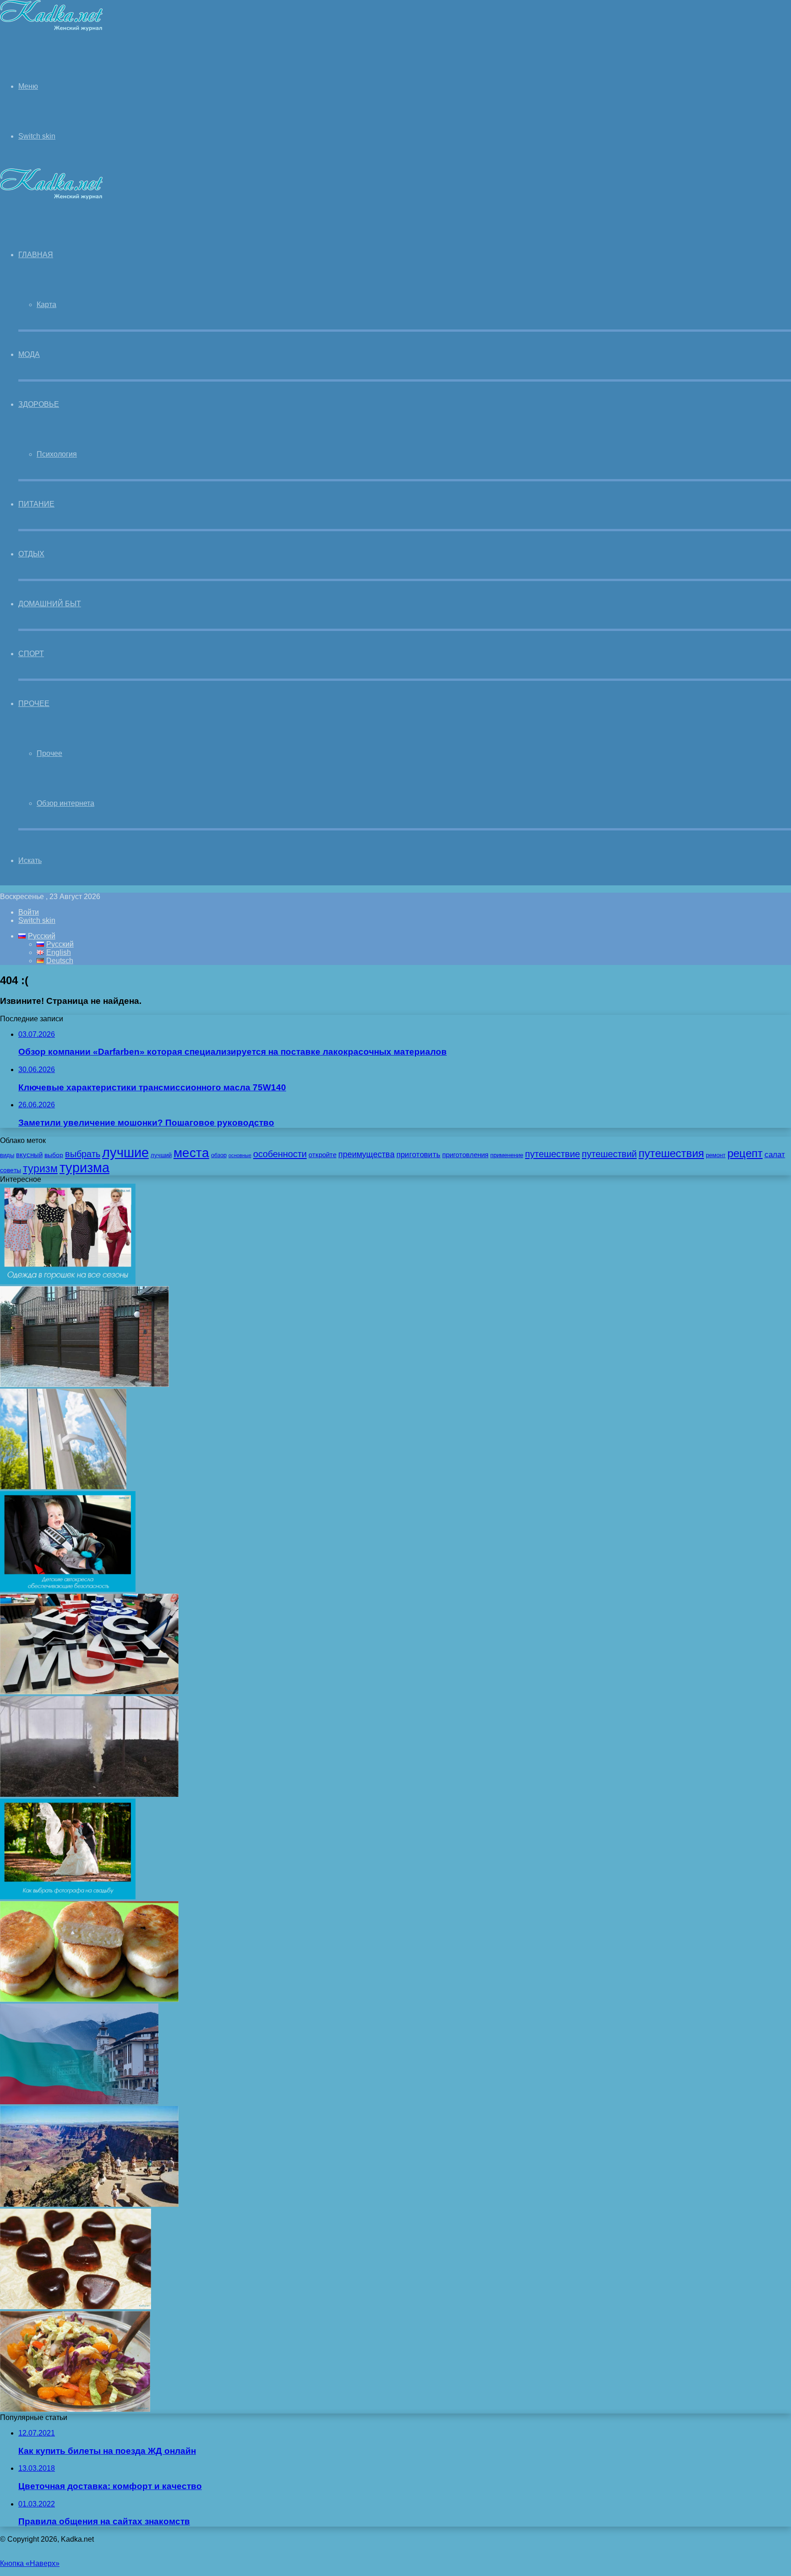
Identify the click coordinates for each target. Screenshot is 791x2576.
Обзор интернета (65, 803)
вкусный (29, 1155)
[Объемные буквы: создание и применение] (89, 1692)
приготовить (418, 1154)
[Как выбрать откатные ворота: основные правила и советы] (84, 1384)
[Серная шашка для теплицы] (89, 1794)
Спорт (31, 654)
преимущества (366, 1154)
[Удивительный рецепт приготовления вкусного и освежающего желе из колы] (76, 2307)
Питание (36, 504)
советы (11, 1170)
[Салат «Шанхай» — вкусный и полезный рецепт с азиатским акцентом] (75, 2409)
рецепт (745, 1153)
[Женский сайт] (51, 29)
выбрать (83, 1154)
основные (240, 1155)
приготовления (465, 1155)
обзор (219, 1155)
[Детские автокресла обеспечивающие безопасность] (68, 1589)
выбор (54, 1155)
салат (775, 1155)
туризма (84, 1168)
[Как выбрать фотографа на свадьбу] (68, 1897)
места (191, 1153)
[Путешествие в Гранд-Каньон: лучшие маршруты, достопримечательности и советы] (89, 2204)
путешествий (609, 1154)
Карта (46, 304)
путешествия (671, 1153)
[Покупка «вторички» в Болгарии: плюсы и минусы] (79, 2102)
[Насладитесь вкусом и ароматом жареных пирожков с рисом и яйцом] (89, 1999)
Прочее (34, 703)
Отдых (31, 554)
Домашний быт (50, 604)
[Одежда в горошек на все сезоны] (68, 1282)
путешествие (553, 1154)
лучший (161, 1155)
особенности (280, 1154)
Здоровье (39, 404)
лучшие (125, 1152)
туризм (40, 1169)
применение (507, 1155)
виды (7, 1155)
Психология (57, 454)
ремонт (716, 1155)
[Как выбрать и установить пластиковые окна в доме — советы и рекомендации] (63, 1487)
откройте (322, 1155)
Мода (29, 354)
